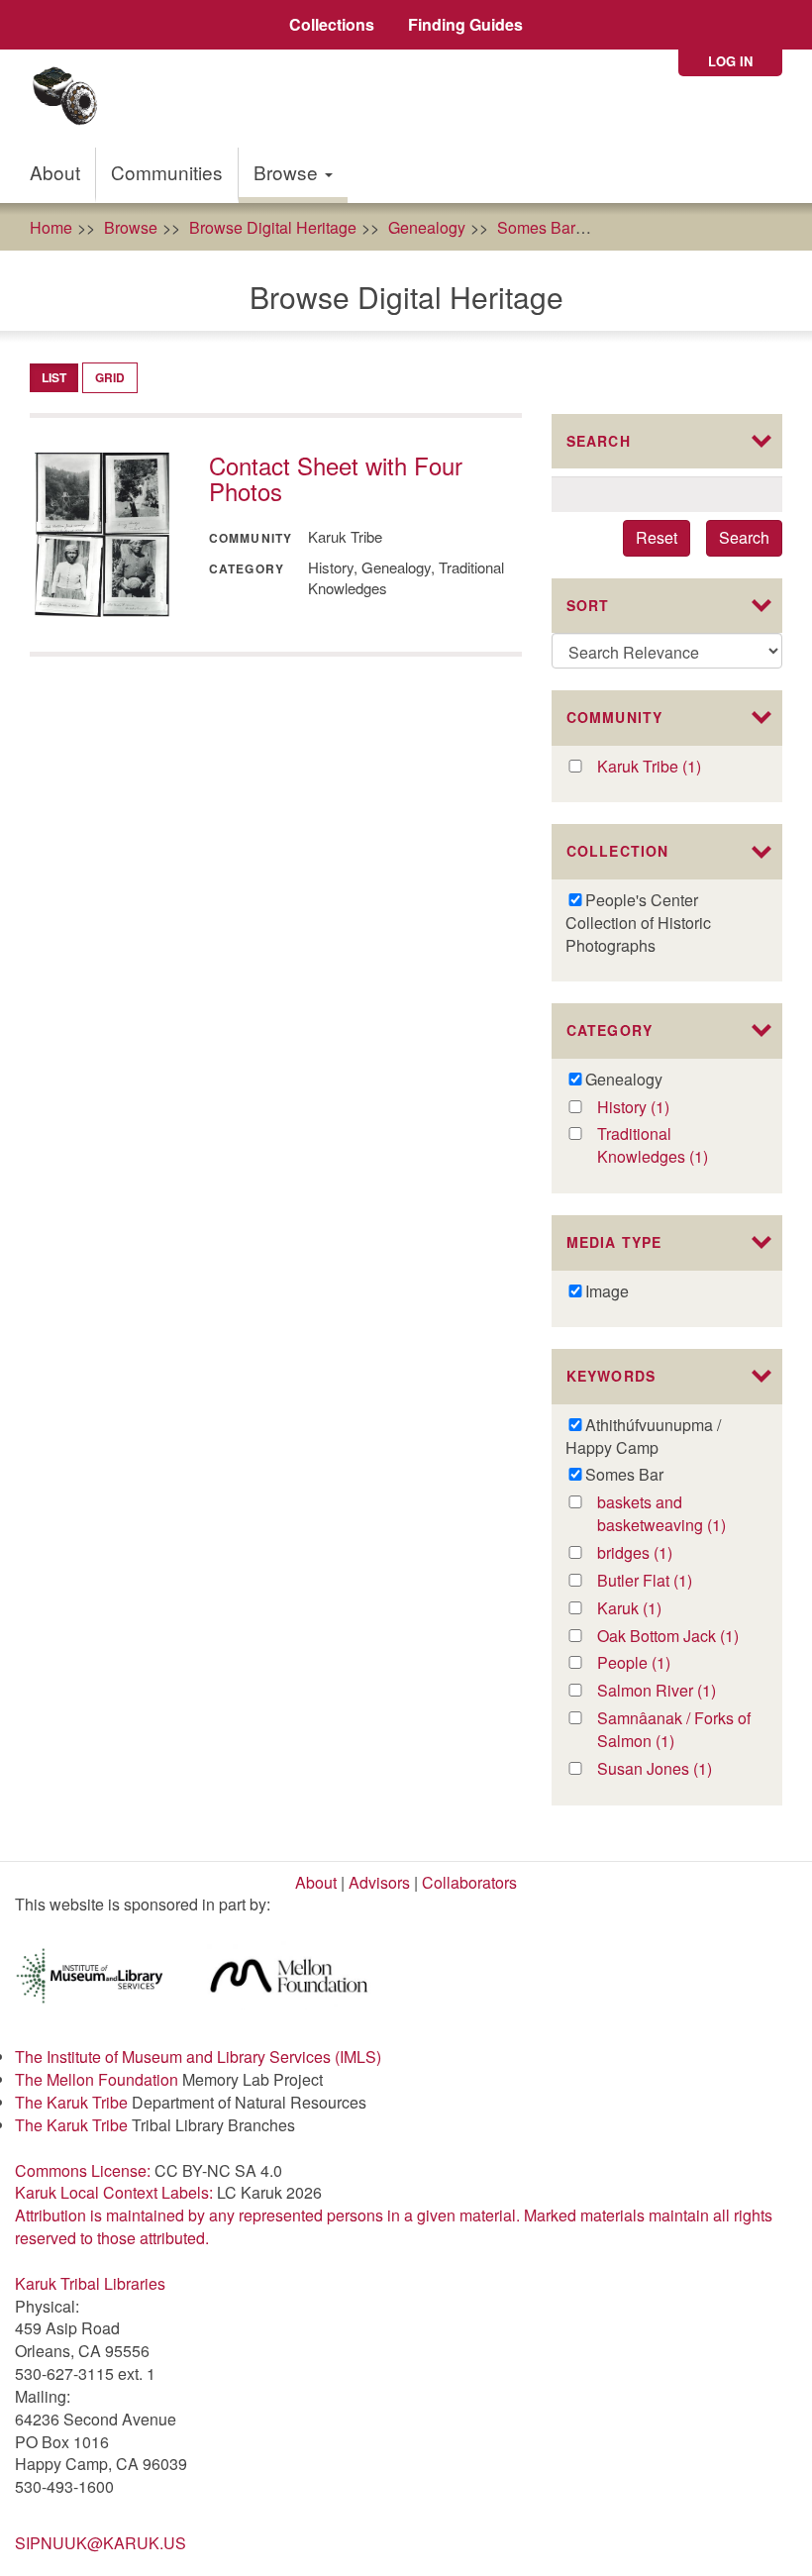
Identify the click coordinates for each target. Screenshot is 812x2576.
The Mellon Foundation (97, 2079)
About (55, 172)
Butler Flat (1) (665, 1581)
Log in (730, 61)
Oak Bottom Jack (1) (676, 1637)
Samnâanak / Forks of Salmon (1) (676, 1730)
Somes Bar (536, 227)
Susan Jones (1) (676, 1769)
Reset (657, 537)
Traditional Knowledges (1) (676, 1146)
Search (744, 537)
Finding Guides (465, 24)
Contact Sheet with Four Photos (336, 478)
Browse (288, 172)
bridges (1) (661, 1553)
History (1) (658, 1108)
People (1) (659, 1663)
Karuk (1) (650, 1609)
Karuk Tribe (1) (670, 767)
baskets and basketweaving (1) (676, 1514)
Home (51, 227)
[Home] (72, 99)
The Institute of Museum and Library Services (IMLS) (198, 2057)
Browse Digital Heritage (273, 227)
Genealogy (427, 227)
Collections (332, 24)
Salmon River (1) (676, 1691)
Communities (167, 172)
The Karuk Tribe (71, 2102)
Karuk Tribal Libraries (90, 2283)
